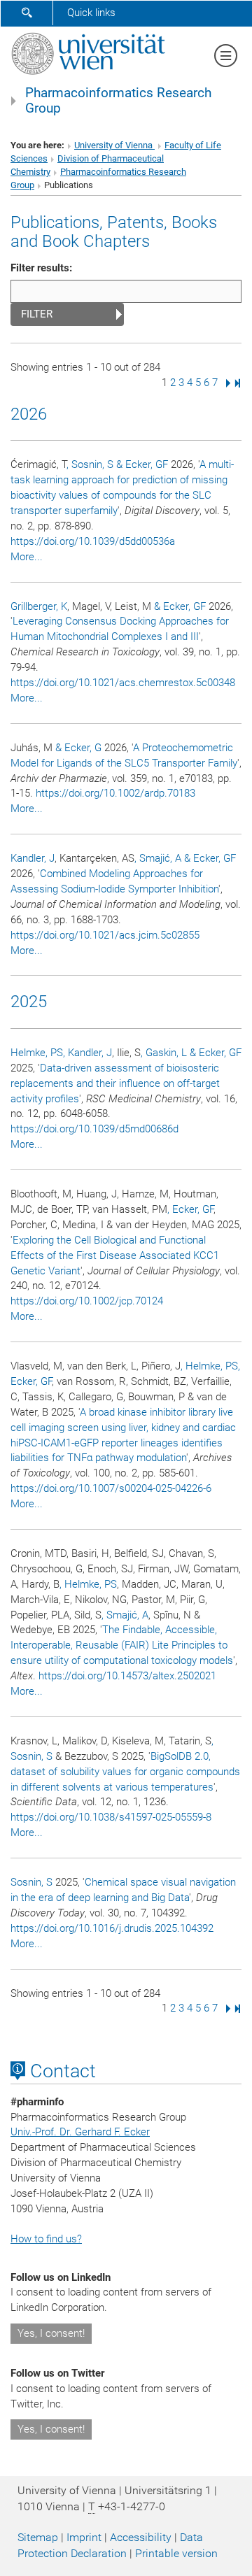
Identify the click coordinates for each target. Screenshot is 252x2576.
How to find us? (46, 2239)
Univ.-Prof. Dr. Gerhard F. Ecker (80, 2132)
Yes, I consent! (51, 2333)
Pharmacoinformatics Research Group (118, 101)
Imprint (84, 2537)
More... (27, 557)
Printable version (176, 2553)
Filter (37, 314)
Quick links (91, 13)
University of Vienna (114, 145)
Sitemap (38, 2537)
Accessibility (141, 2537)
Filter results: (41, 268)
